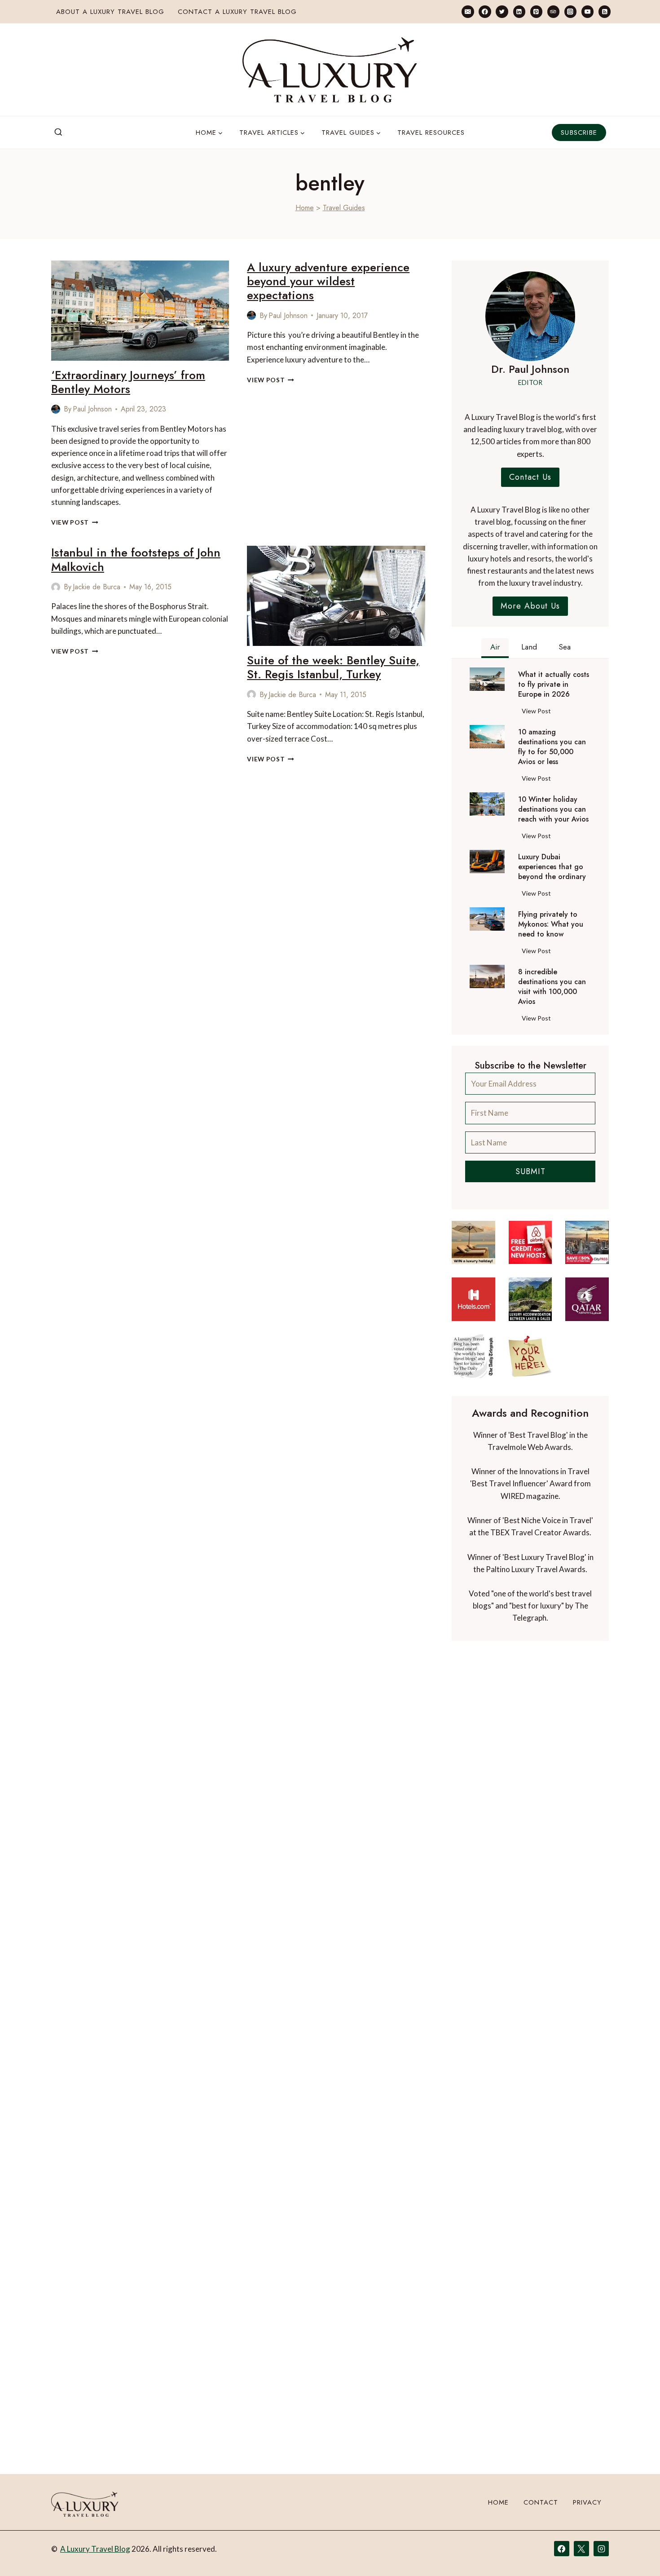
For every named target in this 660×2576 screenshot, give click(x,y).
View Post (75, 522)
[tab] (495, 648)
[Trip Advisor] (553, 11)
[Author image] (56, 409)
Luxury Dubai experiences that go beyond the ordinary (552, 867)
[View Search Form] (58, 133)
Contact (541, 2502)
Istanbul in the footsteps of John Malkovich (136, 559)
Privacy (587, 2502)
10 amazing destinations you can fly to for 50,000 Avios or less (552, 747)
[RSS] (605, 11)
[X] (581, 2549)
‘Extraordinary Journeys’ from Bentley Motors (128, 382)
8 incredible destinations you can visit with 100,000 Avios (552, 987)
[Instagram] (570, 11)
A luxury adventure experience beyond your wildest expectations (328, 281)
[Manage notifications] (636, 2553)
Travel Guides (344, 208)
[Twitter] (502, 11)
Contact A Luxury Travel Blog (237, 12)
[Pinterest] (536, 11)
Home (305, 208)
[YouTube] (587, 11)
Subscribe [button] (579, 133)
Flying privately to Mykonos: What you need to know (551, 924)
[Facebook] (485, 11)
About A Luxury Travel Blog (110, 12)
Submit (530, 1171)
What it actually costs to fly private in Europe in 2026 (554, 685)
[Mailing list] (468, 11)
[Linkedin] (519, 11)
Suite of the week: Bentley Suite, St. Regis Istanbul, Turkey (333, 667)
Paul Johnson (92, 409)
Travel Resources (431, 133)
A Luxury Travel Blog (95, 2549)
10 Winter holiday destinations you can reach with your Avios (553, 809)
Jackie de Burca (97, 587)
